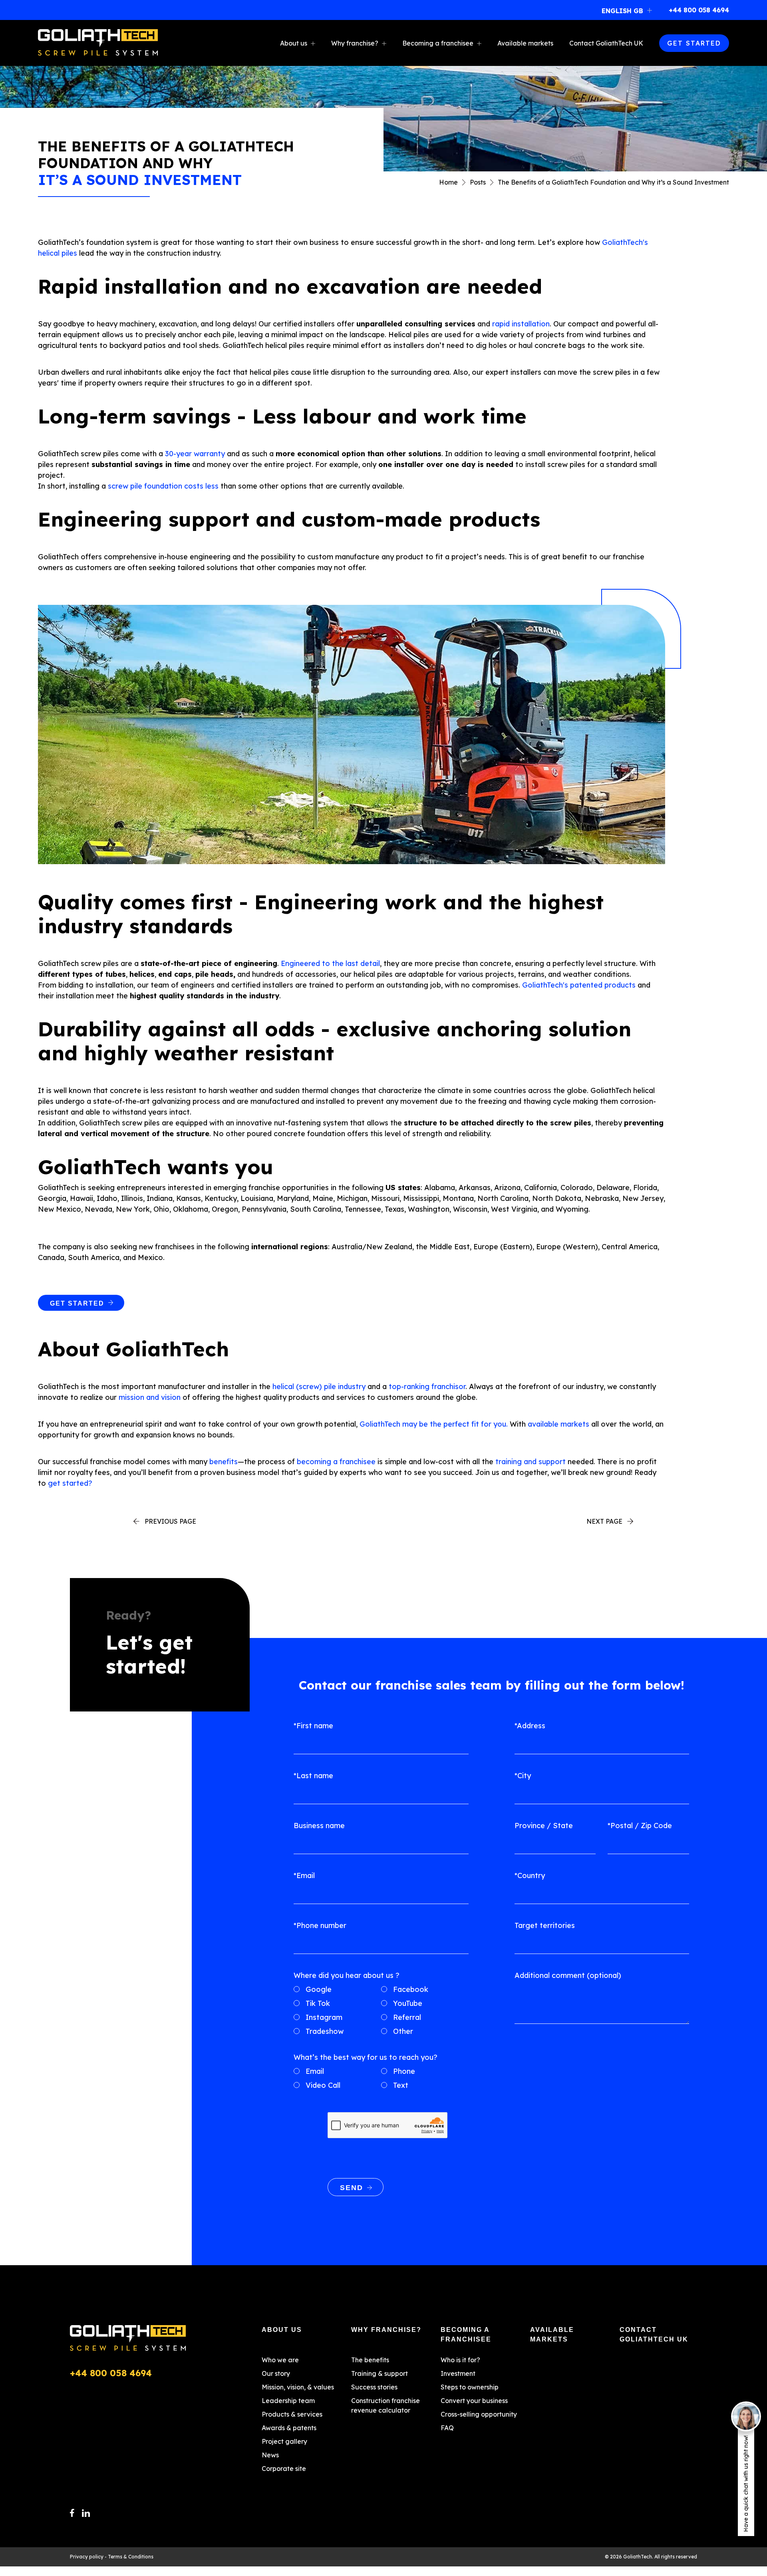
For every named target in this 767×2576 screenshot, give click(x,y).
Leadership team (288, 2401)
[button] (629, 10)
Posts (478, 182)
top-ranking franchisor (427, 1386)
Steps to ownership (470, 2387)
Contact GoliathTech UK (606, 43)
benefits (224, 1462)
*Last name (313, 1776)
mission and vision (150, 1397)
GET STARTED (694, 43)
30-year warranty (195, 454)
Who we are (280, 2360)
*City (523, 1776)
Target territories (545, 1925)
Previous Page (170, 1521)
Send (352, 2188)
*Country (530, 1875)
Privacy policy (87, 2557)
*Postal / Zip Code (640, 1826)
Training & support (380, 2373)
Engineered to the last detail (330, 963)
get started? (70, 1483)
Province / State (544, 1826)
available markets (558, 1424)
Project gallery (284, 2441)
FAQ (447, 2428)
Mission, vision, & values (298, 2387)
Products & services (292, 2414)
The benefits (370, 2360)
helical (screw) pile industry (319, 1386)
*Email (304, 1875)
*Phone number (320, 1925)
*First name (313, 1726)
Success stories (374, 2387)
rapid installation (521, 324)
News (270, 2455)
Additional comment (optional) (568, 1975)
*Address (530, 1726)
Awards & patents (289, 2428)
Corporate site (284, 2469)
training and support (531, 1462)
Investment (458, 2373)
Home (448, 182)
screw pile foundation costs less (163, 486)
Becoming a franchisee (438, 43)
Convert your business (474, 2401)
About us (294, 43)
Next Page (604, 1521)
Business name (319, 1826)
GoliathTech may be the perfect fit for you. (434, 1424)
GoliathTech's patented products (579, 985)
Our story (276, 2373)
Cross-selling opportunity (479, 2414)
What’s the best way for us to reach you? (366, 2057)
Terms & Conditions (131, 2557)
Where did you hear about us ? (347, 1975)
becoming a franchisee (336, 1462)
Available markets (525, 43)
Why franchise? (355, 43)
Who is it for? (460, 2360)
